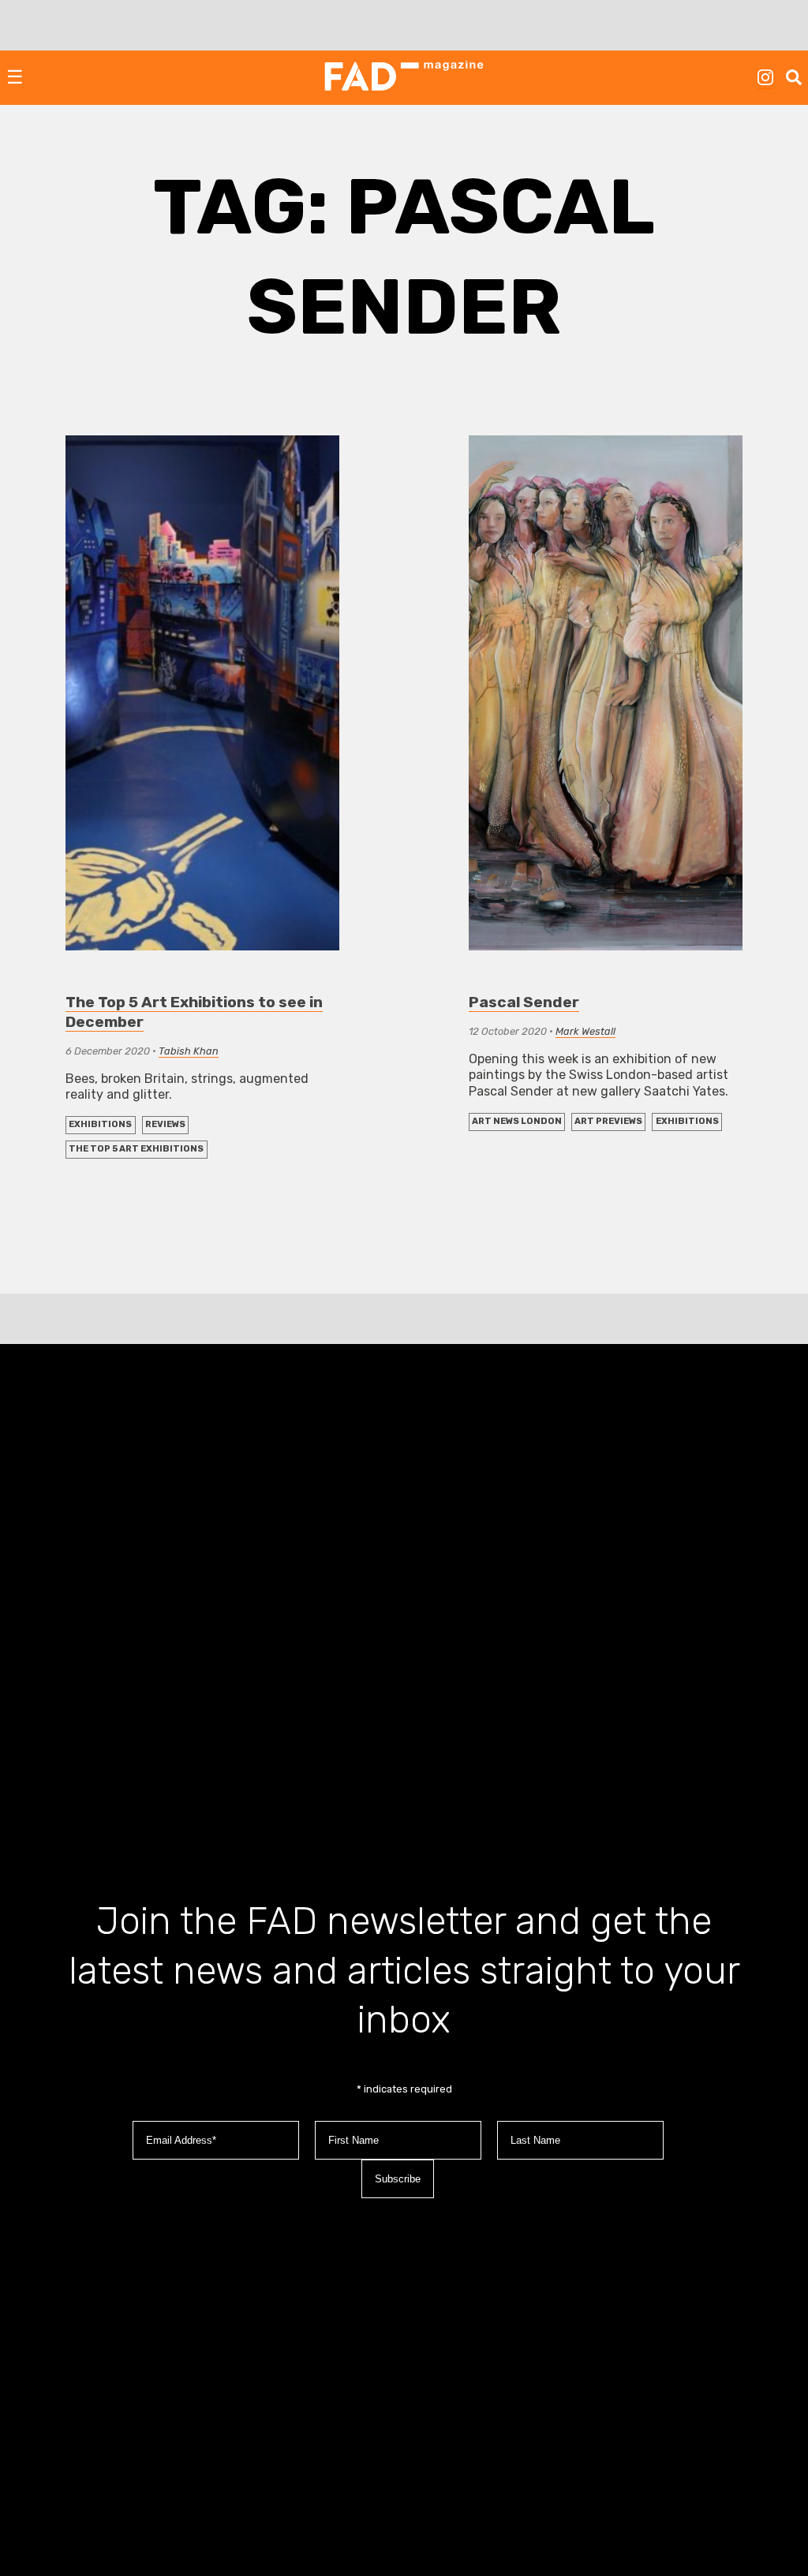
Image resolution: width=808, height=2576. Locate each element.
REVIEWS (165, 1124)
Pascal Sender (524, 1002)
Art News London (517, 1121)
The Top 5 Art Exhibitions (136, 1149)
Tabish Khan (189, 1051)
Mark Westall (585, 1031)
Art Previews (608, 1121)
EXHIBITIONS (100, 1124)
